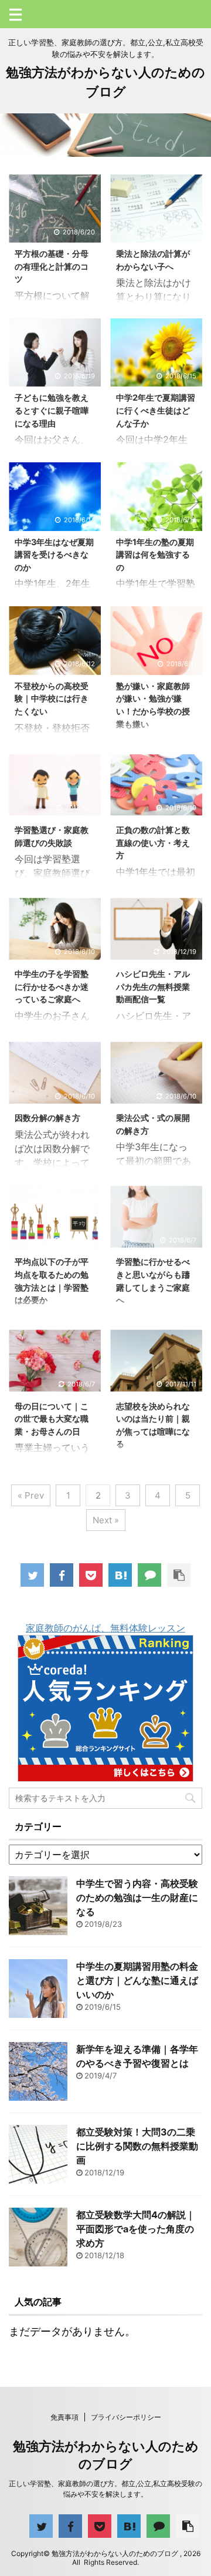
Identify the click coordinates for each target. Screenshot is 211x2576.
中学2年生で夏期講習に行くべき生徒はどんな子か (156, 410)
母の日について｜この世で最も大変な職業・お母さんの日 (52, 1419)
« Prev (31, 1495)
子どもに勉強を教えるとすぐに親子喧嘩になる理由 (52, 410)
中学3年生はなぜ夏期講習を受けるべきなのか (54, 555)
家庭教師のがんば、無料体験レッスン (105, 1628)
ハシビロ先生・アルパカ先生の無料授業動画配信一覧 (153, 986)
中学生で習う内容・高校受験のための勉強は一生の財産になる (137, 1897)
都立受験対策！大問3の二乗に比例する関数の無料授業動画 (137, 2146)
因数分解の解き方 (47, 1118)
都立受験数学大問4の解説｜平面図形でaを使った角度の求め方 (136, 2229)
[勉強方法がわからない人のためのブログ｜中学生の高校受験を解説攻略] (120, 1575)
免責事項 (64, 2417)
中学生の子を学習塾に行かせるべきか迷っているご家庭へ (52, 986)
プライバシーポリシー (126, 2417)
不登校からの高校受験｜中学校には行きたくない (52, 698)
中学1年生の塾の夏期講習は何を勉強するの (155, 555)
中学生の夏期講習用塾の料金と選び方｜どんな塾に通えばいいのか (137, 1980)
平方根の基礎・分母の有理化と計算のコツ (52, 266)
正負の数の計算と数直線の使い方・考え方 (153, 842)
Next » (106, 1520)
